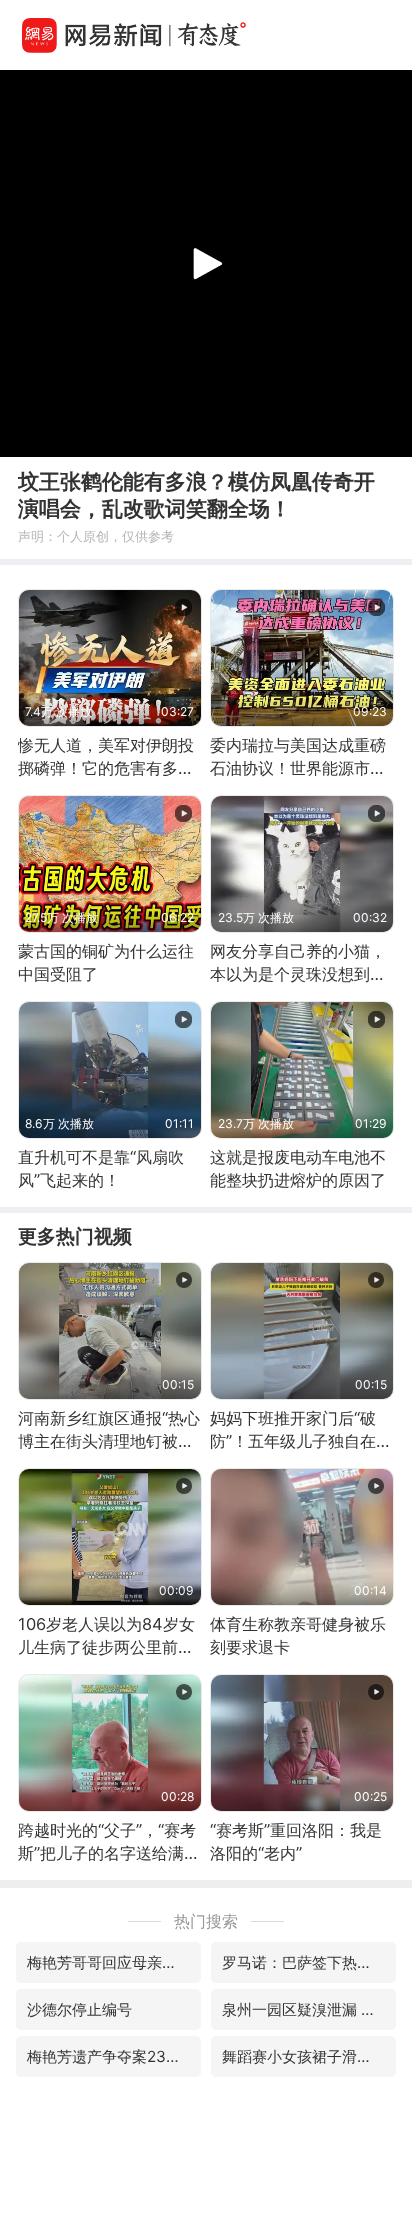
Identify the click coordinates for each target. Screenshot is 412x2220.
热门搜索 (206, 1921)
